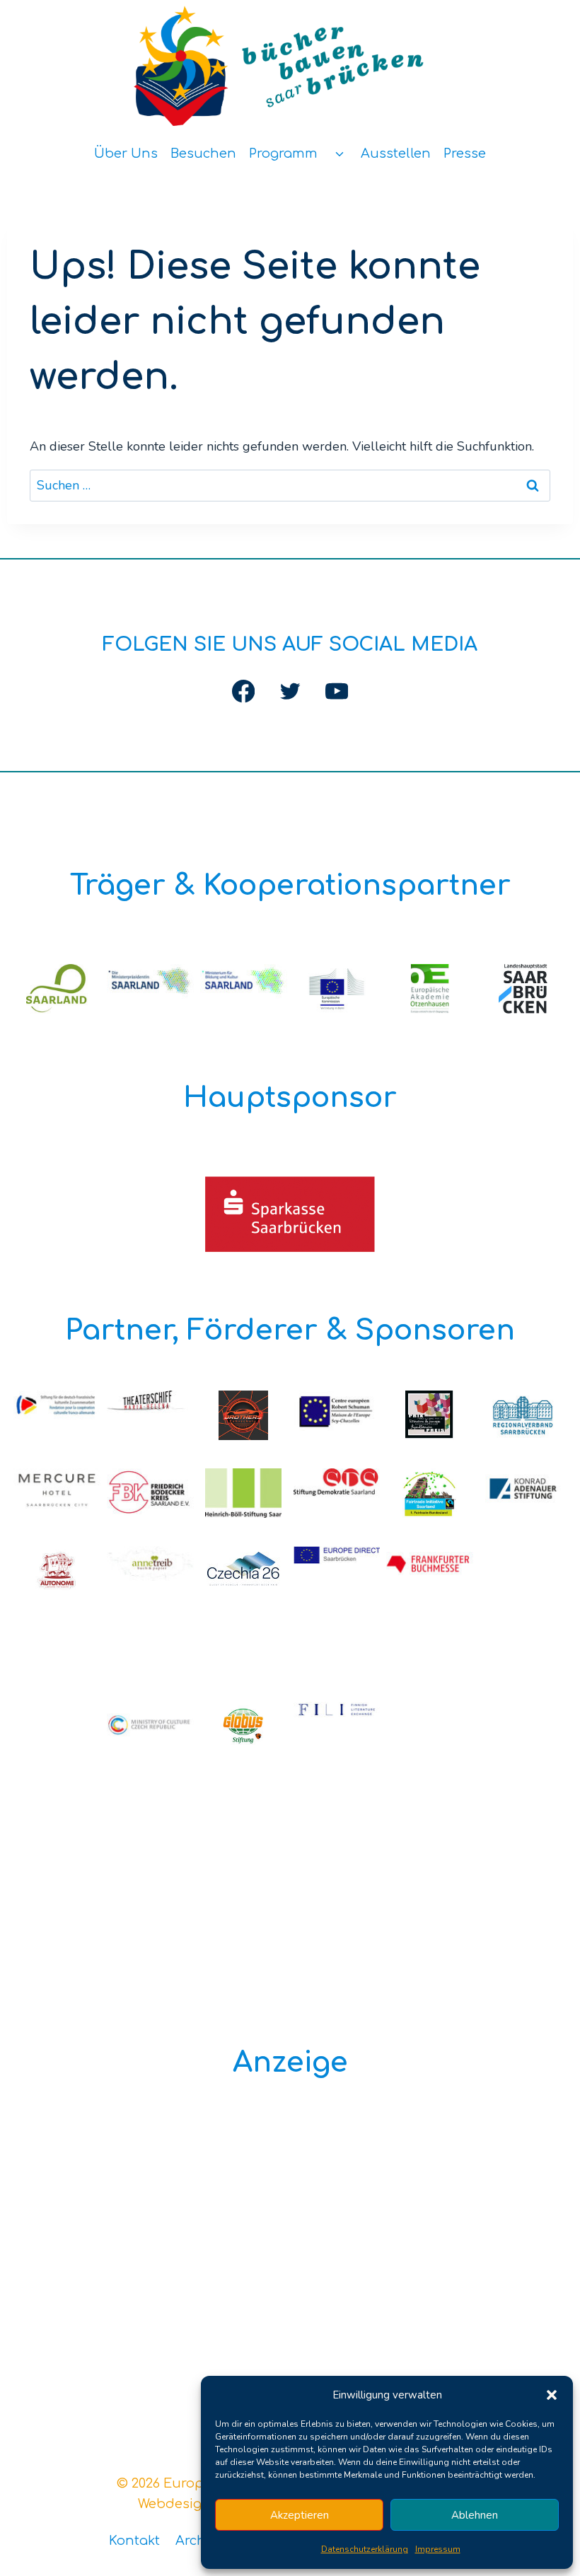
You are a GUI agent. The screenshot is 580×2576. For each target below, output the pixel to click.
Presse (465, 153)
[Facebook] (244, 691)
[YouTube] (336, 691)
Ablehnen (475, 2515)
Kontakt (134, 2541)
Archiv (196, 2541)
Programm (283, 153)
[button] (552, 2395)
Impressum (438, 2549)
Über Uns (126, 153)
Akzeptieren (300, 2515)
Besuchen (203, 153)
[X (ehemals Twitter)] (290, 691)
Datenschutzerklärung (365, 2549)
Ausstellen (396, 153)
